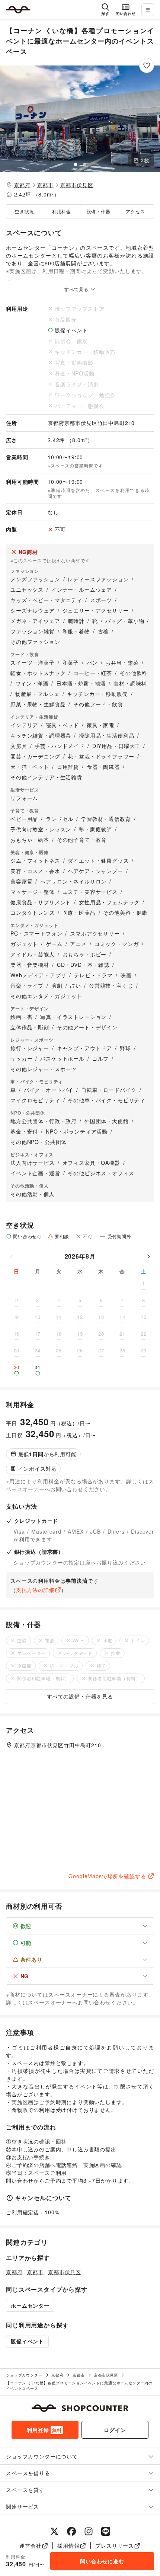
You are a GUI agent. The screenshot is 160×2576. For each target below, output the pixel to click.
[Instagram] (89, 2531)
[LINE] (106, 2531)
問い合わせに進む (102, 2561)
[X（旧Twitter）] (54, 2531)
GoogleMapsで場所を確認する (107, 1876)
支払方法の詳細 (35, 1590)
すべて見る (77, 289)
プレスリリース (115, 2545)
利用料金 (62, 211)
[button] (80, 119)
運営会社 (30, 2545)
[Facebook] (71, 2531)
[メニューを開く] (148, 10)
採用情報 (68, 2545)
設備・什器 (99, 211)
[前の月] (12, 1256)
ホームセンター (30, 2305)
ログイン (115, 2430)
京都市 (46, 185)
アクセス (135, 211)
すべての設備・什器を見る (80, 1696)
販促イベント (27, 2341)
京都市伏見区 (77, 185)
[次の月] (148, 1256)
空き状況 (24, 211)
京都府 (23, 185)
